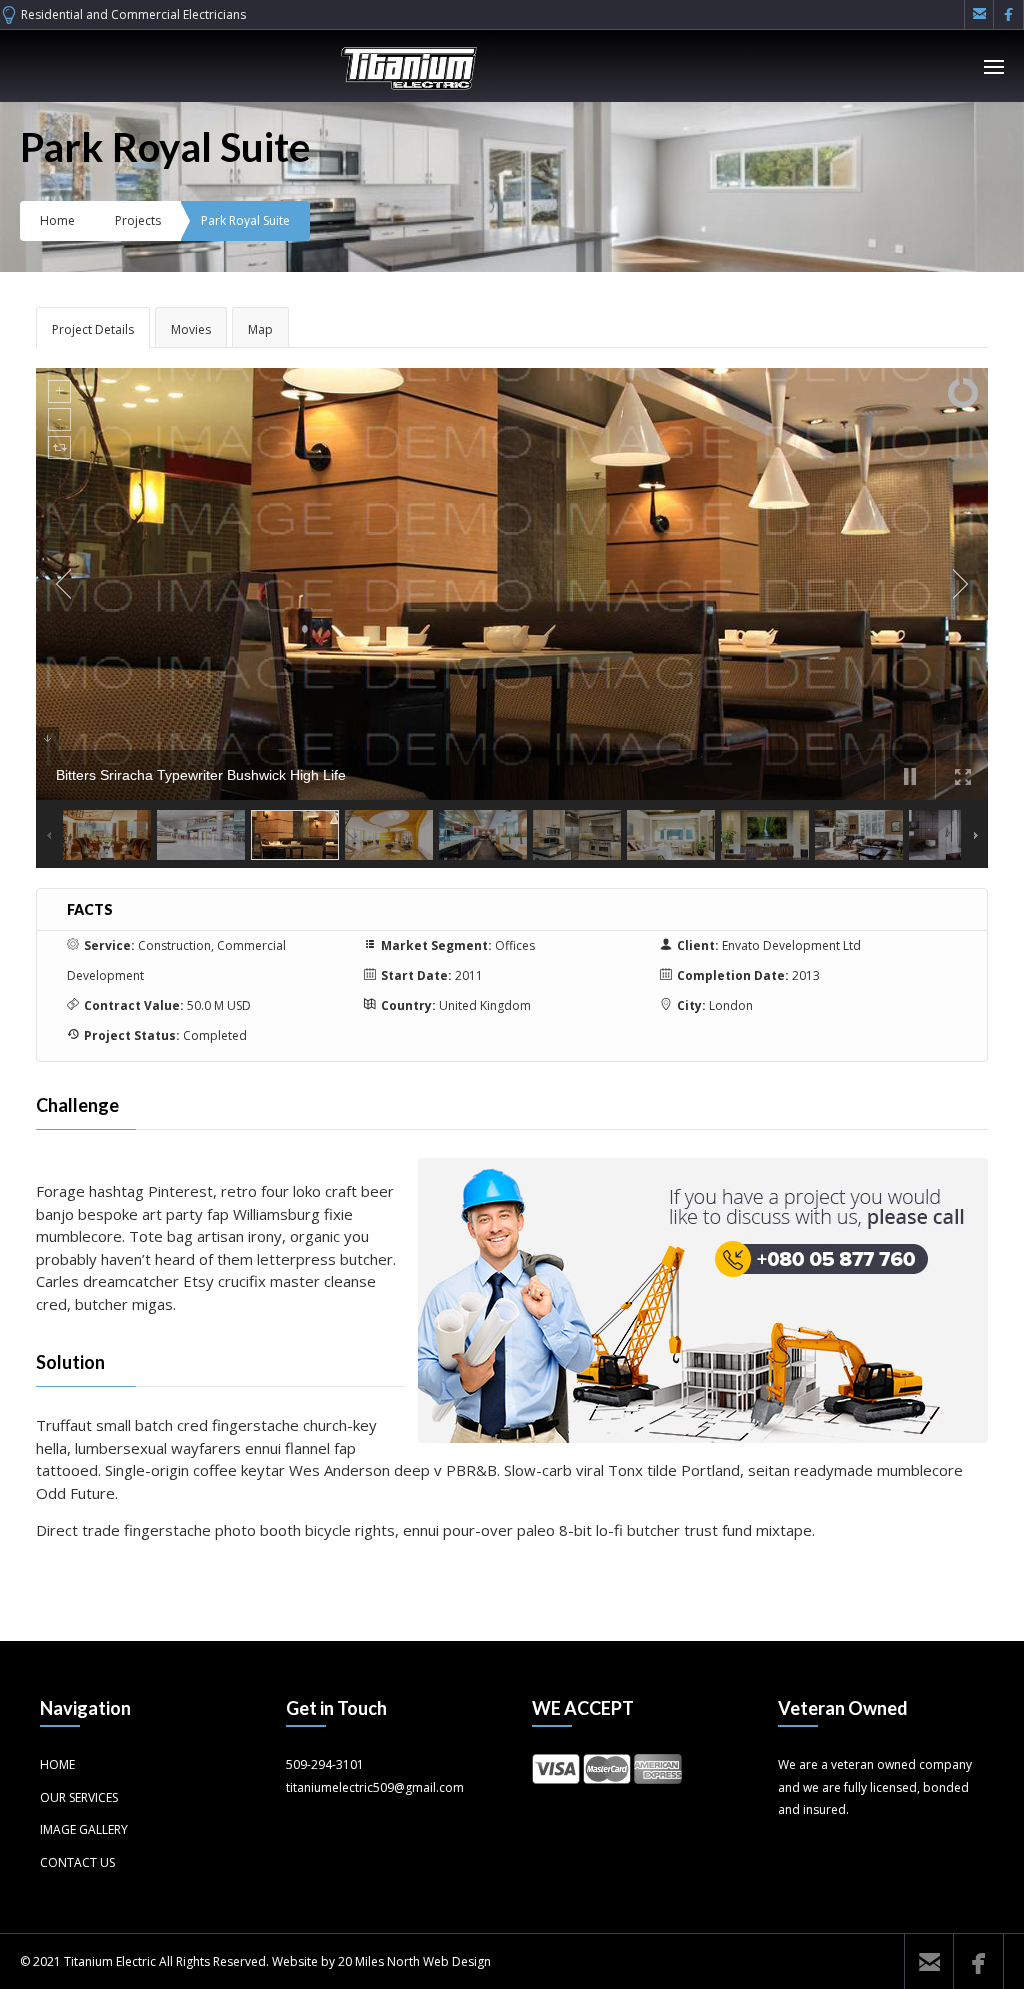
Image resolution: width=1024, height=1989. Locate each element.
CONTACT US (77, 1862)
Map (260, 329)
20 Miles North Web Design (414, 1961)
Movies (191, 329)
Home (57, 220)
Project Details (93, 329)
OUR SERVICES (79, 1797)
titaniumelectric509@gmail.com (375, 1787)
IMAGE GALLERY (84, 1829)
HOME (57, 1764)
